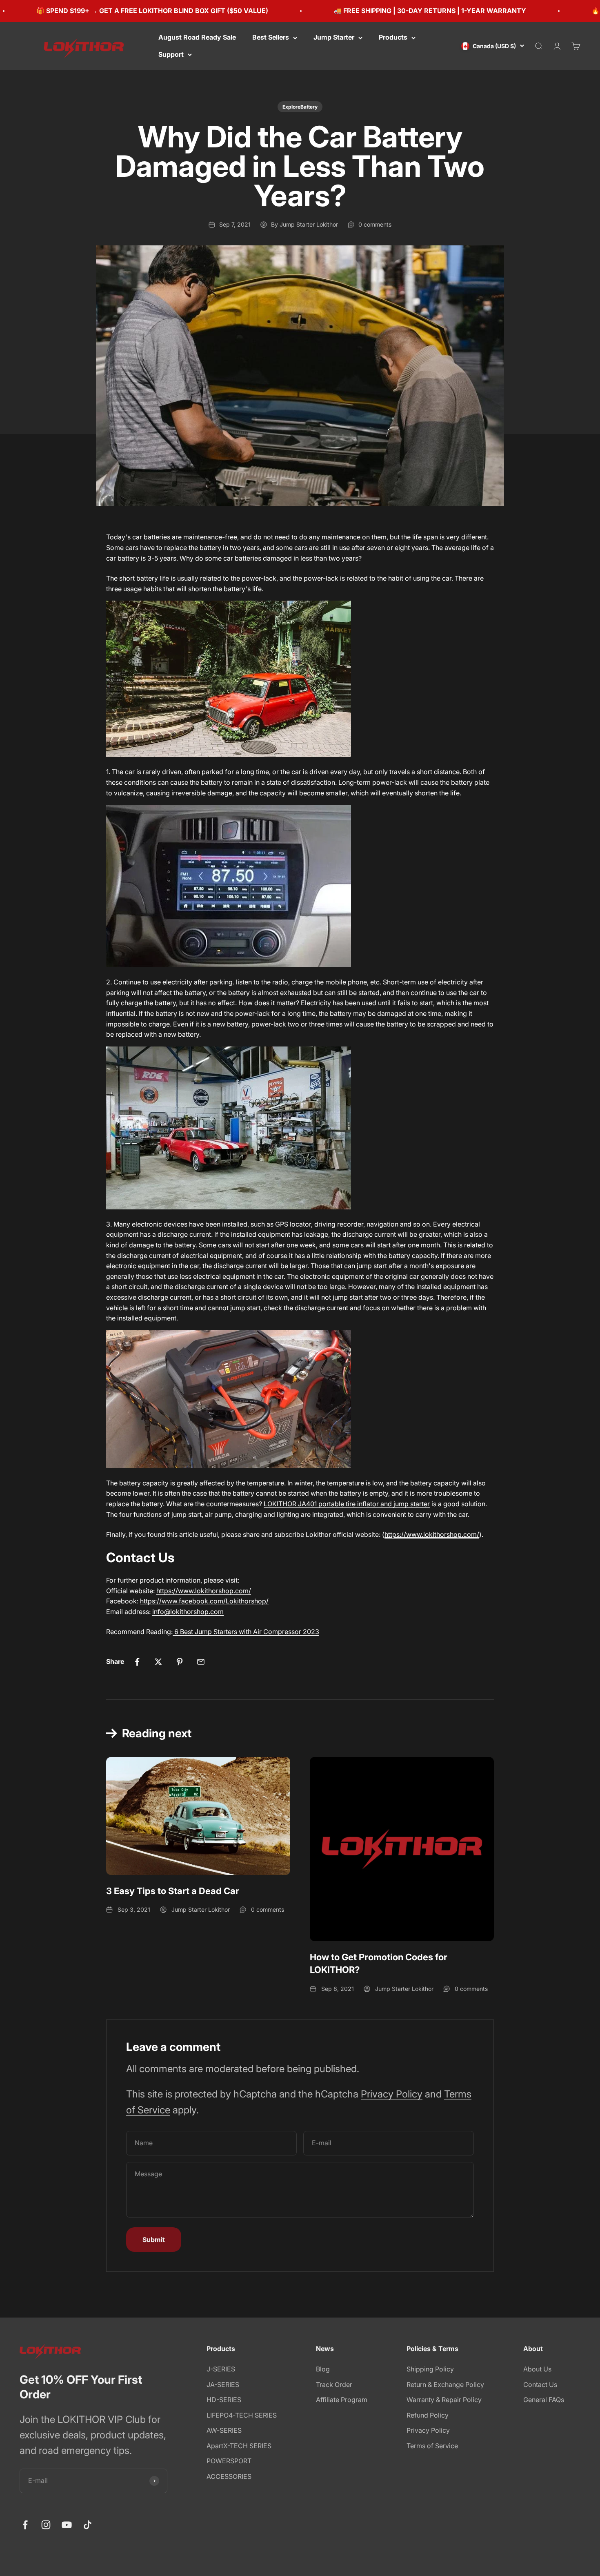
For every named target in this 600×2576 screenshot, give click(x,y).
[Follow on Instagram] (46, 2525)
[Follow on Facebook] (25, 2525)
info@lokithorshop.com (188, 1612)
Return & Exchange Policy (445, 2385)
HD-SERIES (224, 2400)
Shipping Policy (430, 2369)
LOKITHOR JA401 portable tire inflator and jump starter (347, 1504)
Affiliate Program (342, 2400)
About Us (537, 2369)
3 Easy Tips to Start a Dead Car (173, 1891)
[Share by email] (201, 1662)
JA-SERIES (223, 2385)
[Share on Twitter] (158, 1662)
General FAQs (544, 2400)
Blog (323, 2369)
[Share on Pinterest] (180, 1662)
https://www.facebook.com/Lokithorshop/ (204, 1601)
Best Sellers (271, 37)
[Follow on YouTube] (67, 2525)
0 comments (375, 224)
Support (171, 54)
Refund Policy (428, 2415)
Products (393, 37)
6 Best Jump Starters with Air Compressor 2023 (246, 1632)
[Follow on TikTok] (88, 2525)
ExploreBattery (300, 107)
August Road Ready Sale (197, 37)
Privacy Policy (392, 2094)
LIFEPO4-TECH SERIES (242, 2415)
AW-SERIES (224, 2430)
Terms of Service (432, 2446)
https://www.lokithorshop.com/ (204, 1591)
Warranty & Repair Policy (444, 2400)
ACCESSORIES (229, 2476)
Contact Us (540, 2385)
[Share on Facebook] (137, 1662)
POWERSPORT (229, 2461)
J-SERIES (221, 2369)
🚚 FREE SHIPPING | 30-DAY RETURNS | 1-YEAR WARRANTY (375, 11)
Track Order (334, 2385)
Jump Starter (334, 37)
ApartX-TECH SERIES (239, 2446)
